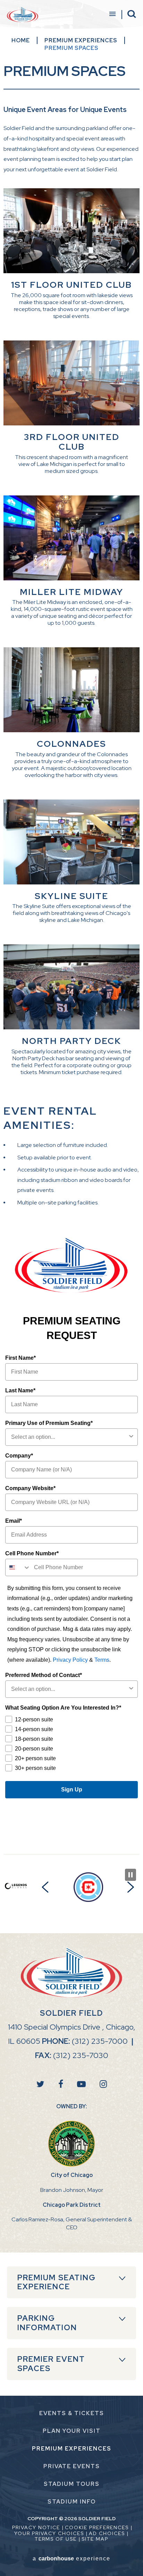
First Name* (20, 1358)
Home (21, 40)
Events (72, 2466)
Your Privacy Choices (49, 2533)
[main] (71, 940)
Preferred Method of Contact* (44, 1675)
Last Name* (20, 1390)
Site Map (95, 2539)
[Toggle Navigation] (112, 15)
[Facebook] (61, 2084)
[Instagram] (103, 2084)
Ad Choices (107, 2533)
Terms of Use (56, 2539)
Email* (14, 1521)
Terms (102, 1660)
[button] (45, 1887)
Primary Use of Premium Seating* (49, 1423)
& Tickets (72, 2413)
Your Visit (72, 2431)
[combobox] (69, 1437)
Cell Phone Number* (32, 1553)
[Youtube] (81, 2084)
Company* (19, 1456)
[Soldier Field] (23, 15)
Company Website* (30, 1488)
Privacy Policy (70, 1660)
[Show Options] (131, 1437)
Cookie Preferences (97, 2527)
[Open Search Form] (132, 14)
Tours (72, 2484)
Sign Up (72, 1790)
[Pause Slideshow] (131, 1875)
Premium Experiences (81, 40)
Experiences (72, 2449)
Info (72, 2502)
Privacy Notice (36, 2527)
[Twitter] (40, 2084)
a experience (71, 2558)
